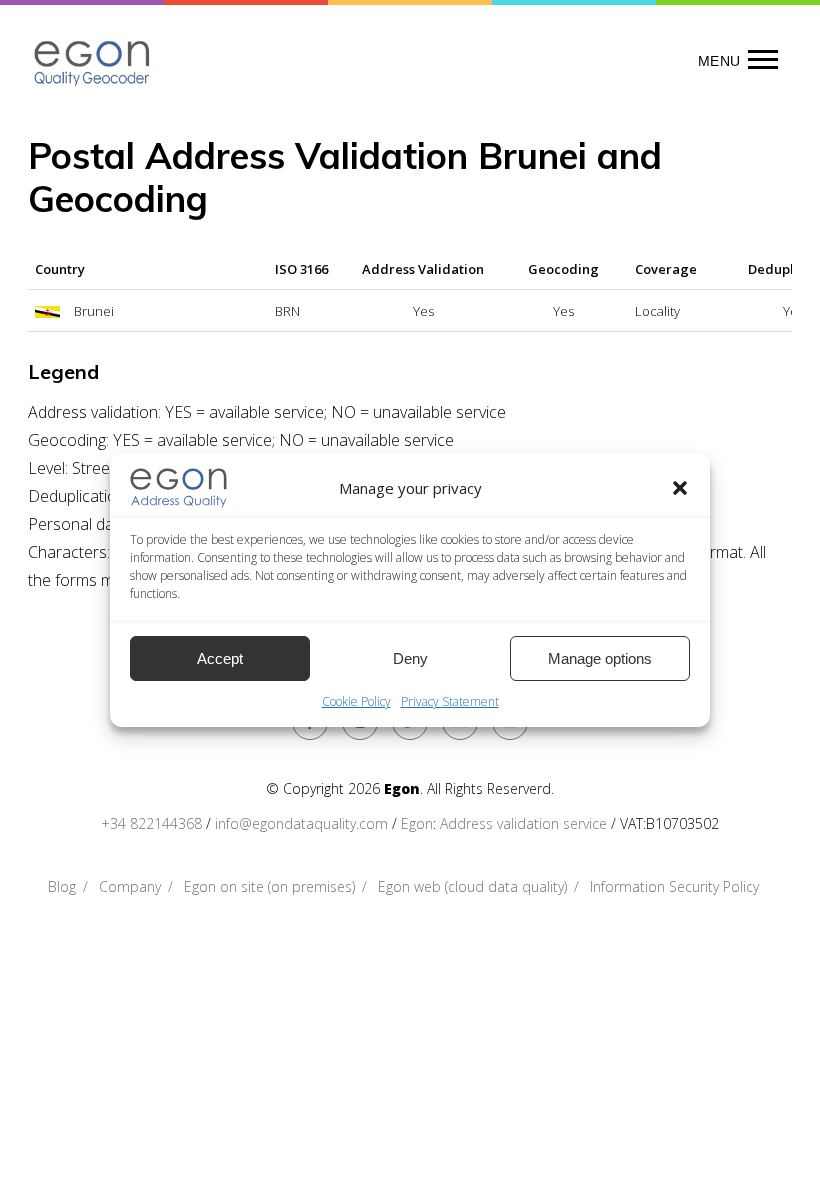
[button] (680, 488)
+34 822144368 (151, 823)
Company (130, 886)
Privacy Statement (450, 701)
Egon (417, 823)
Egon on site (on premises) (269, 886)
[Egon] (93, 60)
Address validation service (523, 823)
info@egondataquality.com (301, 823)
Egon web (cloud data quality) (472, 886)
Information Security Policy (674, 886)
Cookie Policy (356, 701)
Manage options (600, 658)
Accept (220, 658)
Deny (410, 658)
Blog (62, 886)
